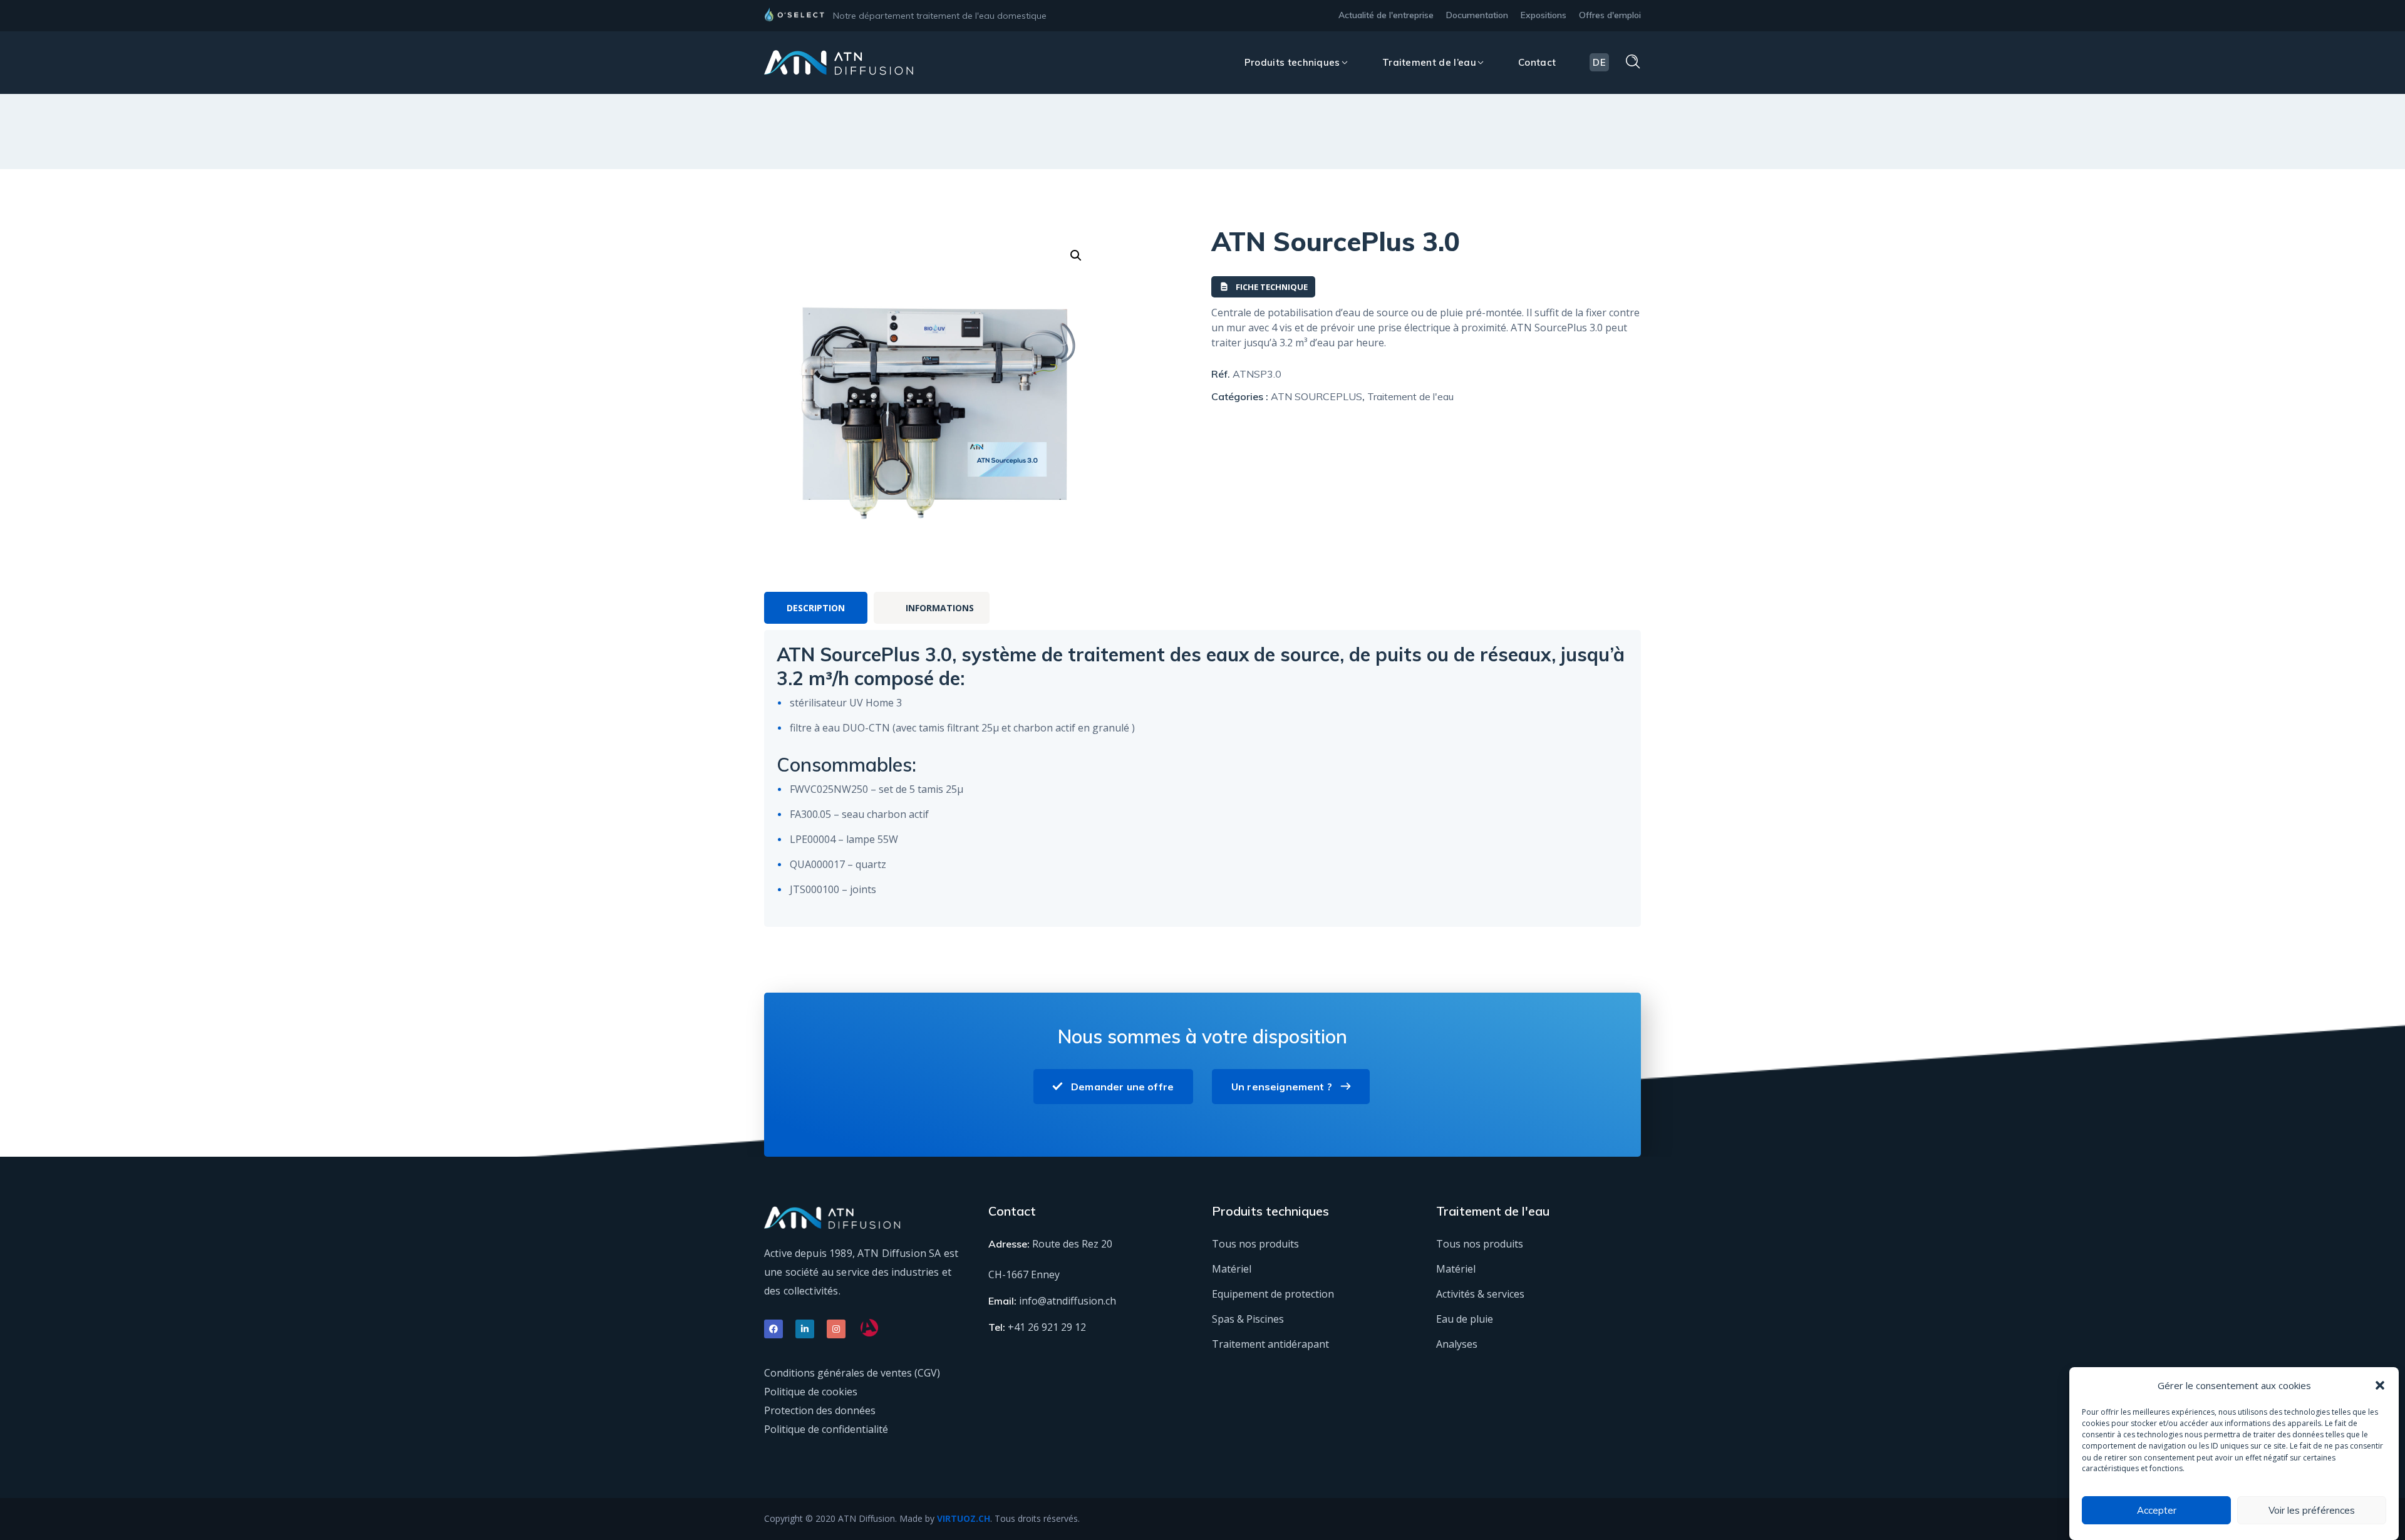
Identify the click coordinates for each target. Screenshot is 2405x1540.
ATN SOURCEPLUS (1316, 396)
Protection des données (820, 1410)
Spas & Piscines (1248, 1319)
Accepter (2157, 1510)
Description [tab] (816, 608)
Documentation (1477, 15)
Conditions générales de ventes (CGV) (852, 1373)
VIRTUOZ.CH (964, 1518)
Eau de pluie (1465, 1319)
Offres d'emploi (1610, 15)
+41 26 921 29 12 (1047, 1327)
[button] (2380, 1385)
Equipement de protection (1273, 1294)
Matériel (1232, 1269)
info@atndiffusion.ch (1068, 1301)
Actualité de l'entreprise (1386, 15)
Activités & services (1480, 1294)
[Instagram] (836, 1329)
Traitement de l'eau (1410, 396)
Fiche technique (1272, 287)
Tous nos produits (1255, 1244)
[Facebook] (773, 1329)
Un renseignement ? (1282, 1087)
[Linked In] (805, 1329)
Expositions (1544, 15)
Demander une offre (1122, 1087)
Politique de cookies (811, 1392)
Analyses (1457, 1344)
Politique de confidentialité (826, 1429)
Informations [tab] (940, 608)
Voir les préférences (2312, 1510)
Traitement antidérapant (1270, 1344)
